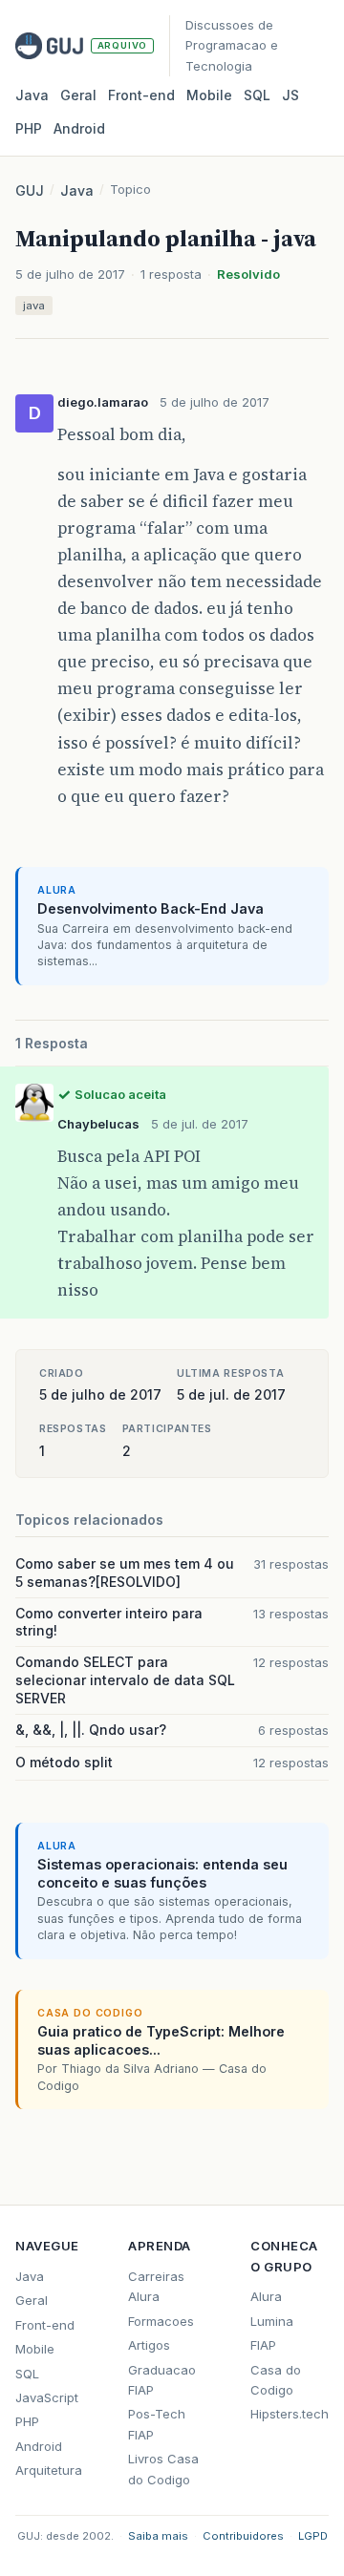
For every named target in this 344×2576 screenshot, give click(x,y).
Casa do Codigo (276, 2380)
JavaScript (47, 2397)
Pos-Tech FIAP (157, 2424)
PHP (29, 128)
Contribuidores (243, 2536)
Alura (266, 2296)
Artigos (149, 2345)
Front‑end (141, 95)
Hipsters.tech (290, 2414)
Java (32, 95)
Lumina (272, 2321)
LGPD (313, 2536)
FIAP (263, 2345)
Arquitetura (49, 2470)
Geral (78, 95)
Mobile (209, 95)
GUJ (30, 190)
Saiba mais (158, 2536)
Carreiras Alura (156, 2286)
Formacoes (161, 2321)
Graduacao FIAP (162, 2380)
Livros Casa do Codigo (163, 2469)
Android (79, 128)
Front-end (45, 2325)
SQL (257, 95)
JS (290, 95)
